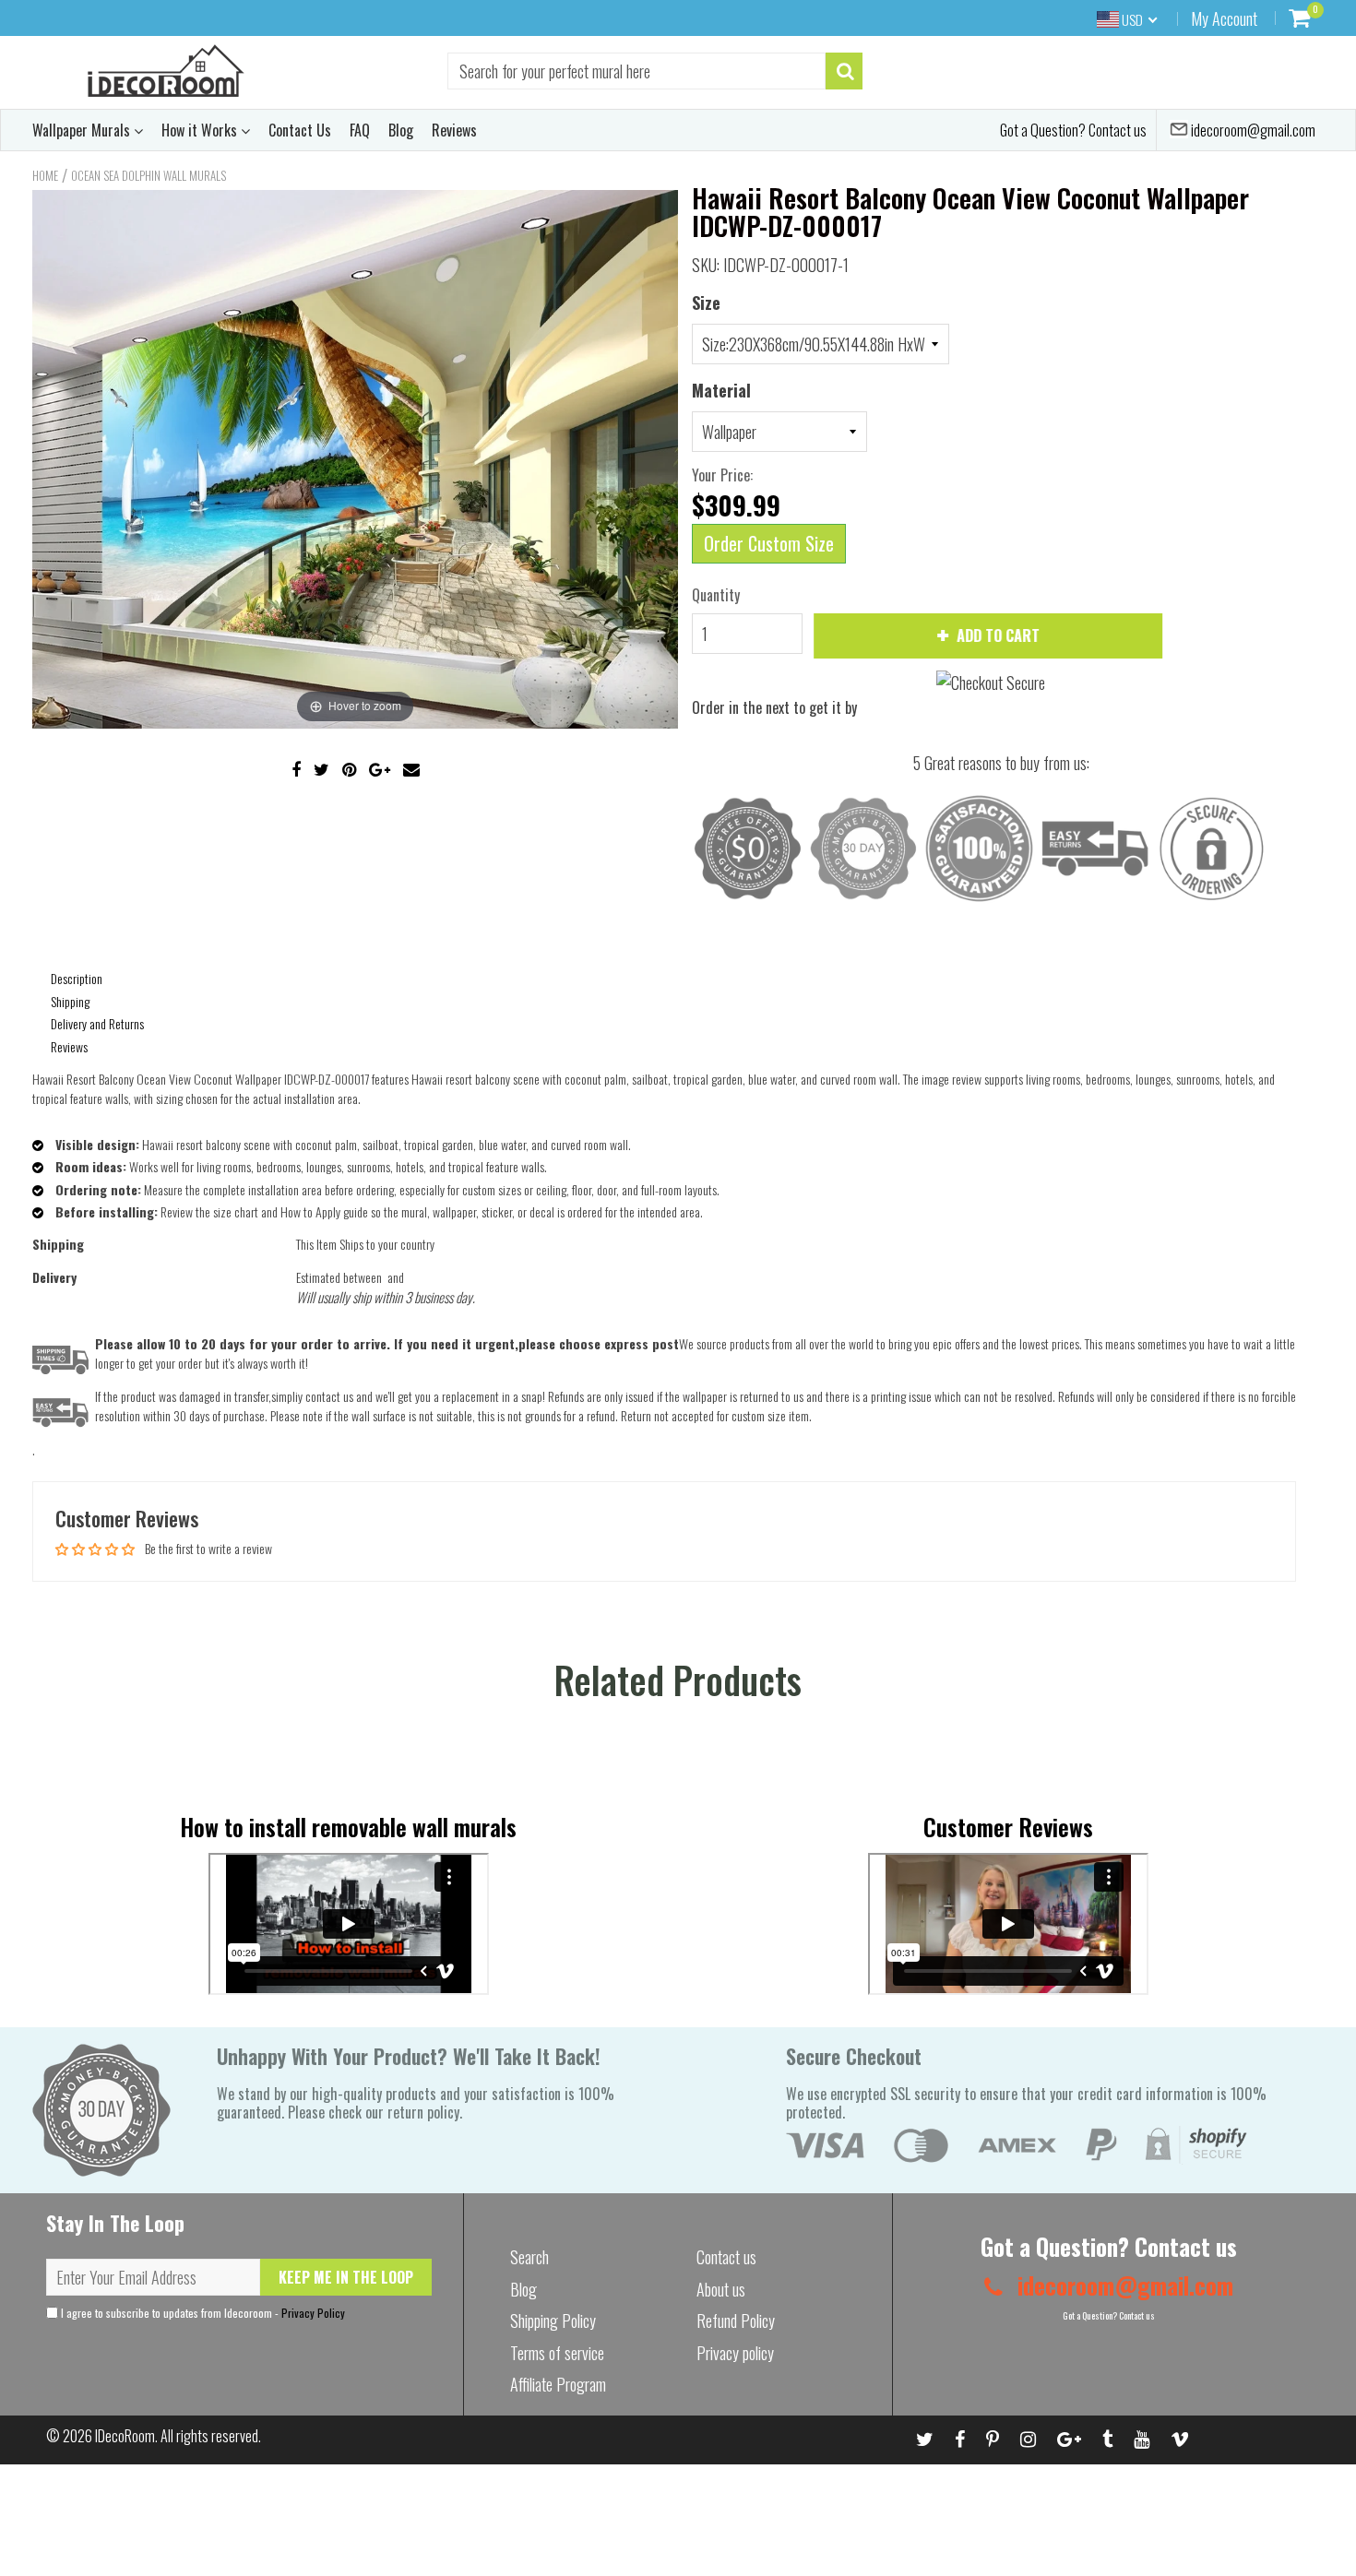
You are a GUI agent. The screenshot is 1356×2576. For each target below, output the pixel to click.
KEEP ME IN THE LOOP (346, 2277)
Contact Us (300, 130)
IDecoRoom (125, 2436)
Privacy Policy (313, 2313)
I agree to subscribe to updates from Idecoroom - (202, 2313)
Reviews (454, 130)
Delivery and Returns (97, 1023)
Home (45, 175)
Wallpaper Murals (83, 130)
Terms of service (557, 2353)
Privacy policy (735, 2353)
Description (77, 978)
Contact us (726, 2257)
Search (529, 2257)
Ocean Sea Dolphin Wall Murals (149, 175)
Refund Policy (736, 2321)
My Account (1224, 18)
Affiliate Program (558, 2384)
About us (721, 2289)
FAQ (360, 130)
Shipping (70, 1001)
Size (706, 303)
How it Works (201, 130)
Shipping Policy (553, 2321)
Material (721, 390)
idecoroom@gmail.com (1252, 130)
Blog (401, 130)
